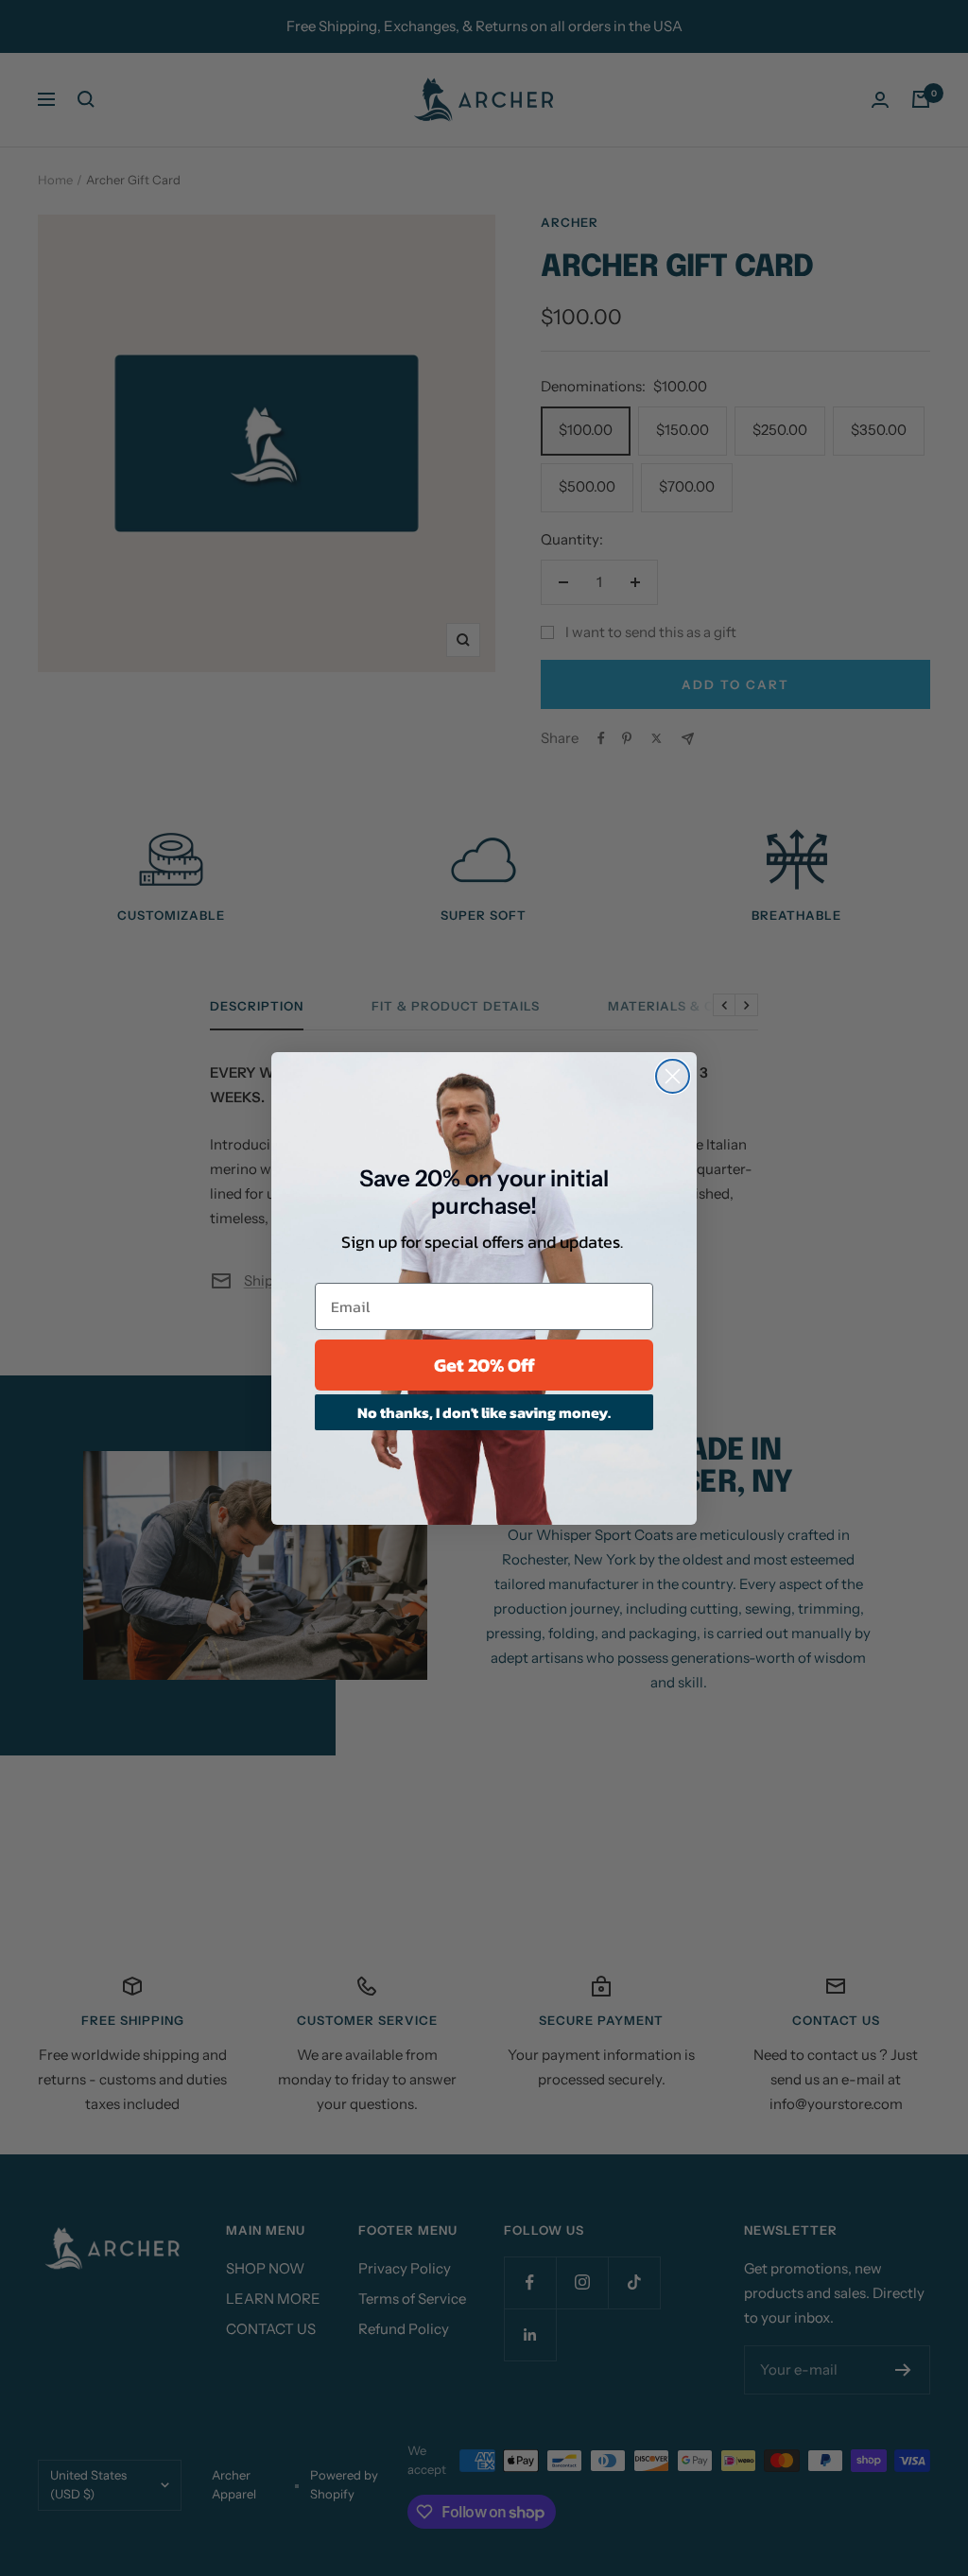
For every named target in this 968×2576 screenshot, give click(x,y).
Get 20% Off (484, 1365)
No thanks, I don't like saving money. (484, 1412)
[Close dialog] (673, 1076)
